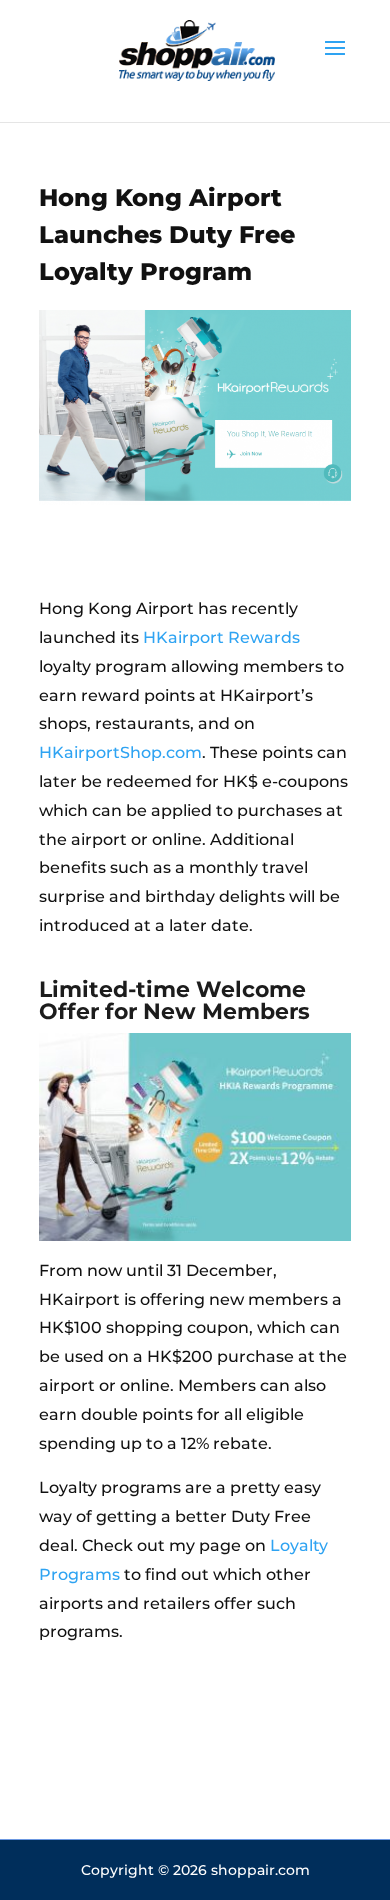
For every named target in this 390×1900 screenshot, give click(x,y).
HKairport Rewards (221, 637)
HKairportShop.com (120, 752)
